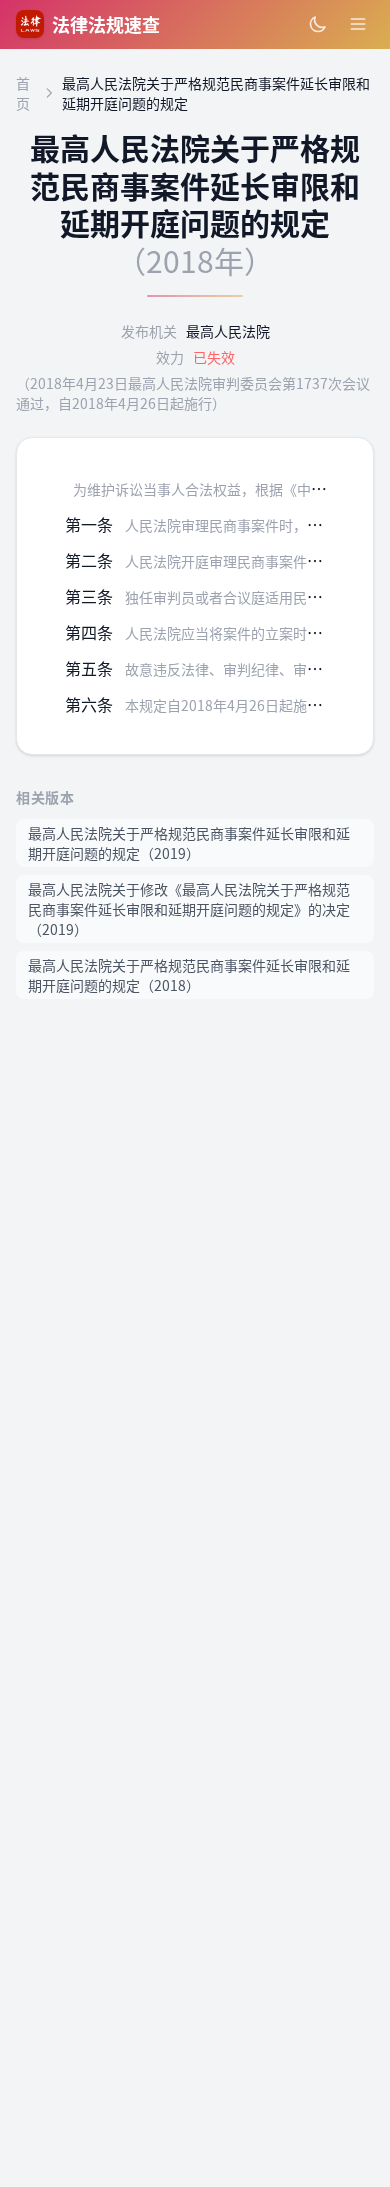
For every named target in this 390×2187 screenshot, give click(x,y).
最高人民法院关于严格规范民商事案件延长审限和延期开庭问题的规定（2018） (189, 975)
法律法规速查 (106, 24)
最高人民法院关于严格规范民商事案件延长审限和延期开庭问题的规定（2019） (189, 843)
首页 (23, 93)
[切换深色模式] (318, 24)
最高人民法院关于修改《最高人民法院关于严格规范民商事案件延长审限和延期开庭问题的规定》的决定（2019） (189, 909)
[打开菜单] (358, 24)
